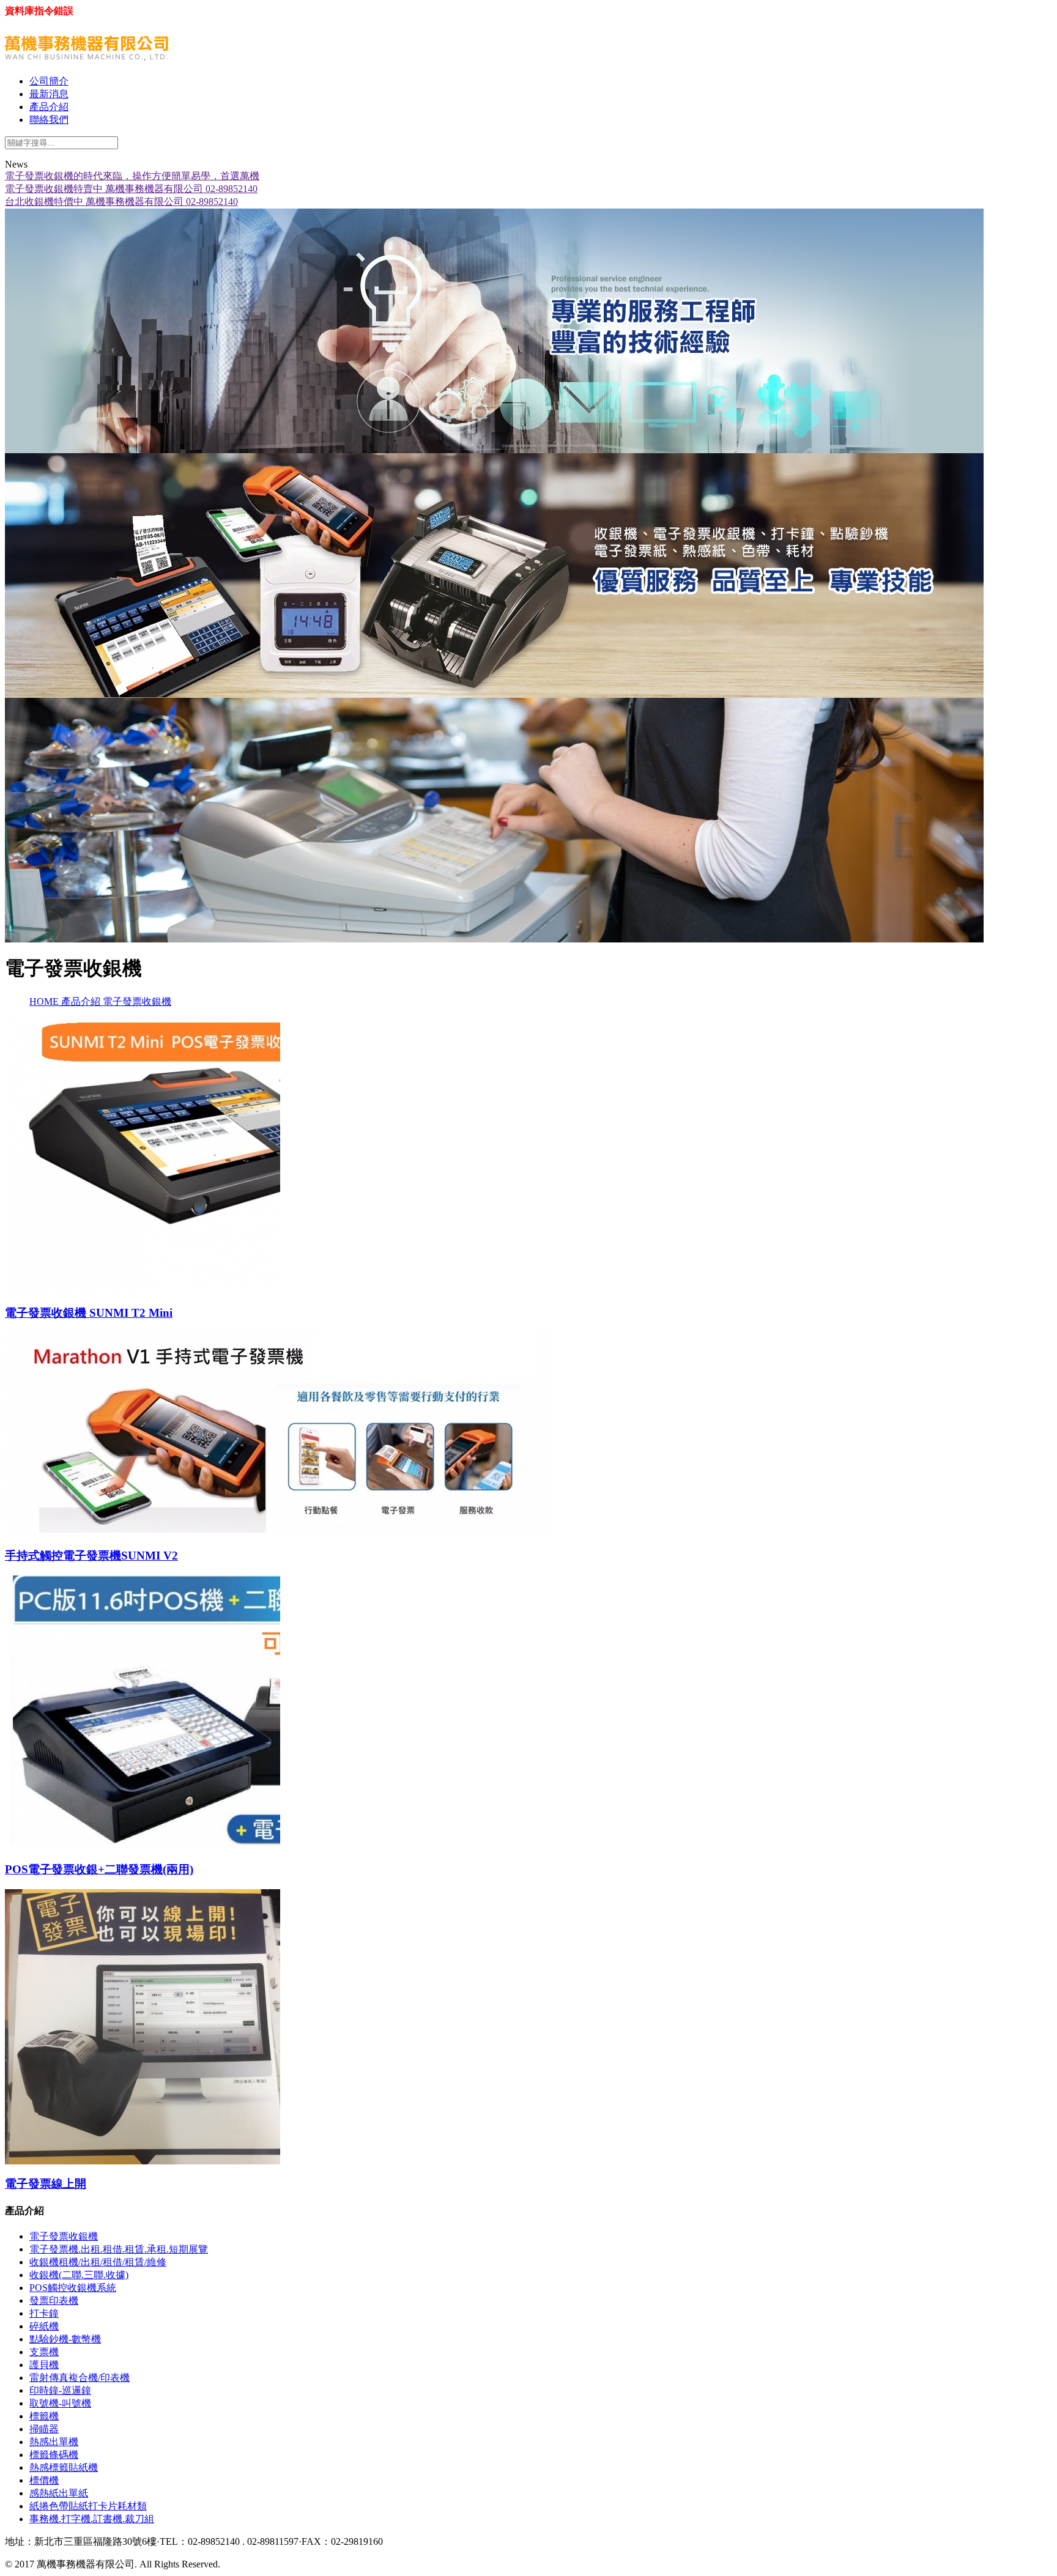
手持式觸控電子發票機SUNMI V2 (91, 1556)
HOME (45, 1001)
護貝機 (44, 2365)
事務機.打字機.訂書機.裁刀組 (92, 2519)
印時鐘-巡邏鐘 (60, 2390)
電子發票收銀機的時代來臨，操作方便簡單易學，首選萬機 (132, 176)
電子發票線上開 (46, 2184)
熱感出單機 (54, 2442)
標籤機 (44, 2416)
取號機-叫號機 (60, 2403)
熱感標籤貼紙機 (64, 2467)
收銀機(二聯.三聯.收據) (79, 2275)
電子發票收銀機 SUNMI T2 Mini (89, 1313)
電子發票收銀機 (137, 1001)
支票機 (44, 2352)
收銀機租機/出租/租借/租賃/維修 (98, 2262)
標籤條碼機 (54, 2455)
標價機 (44, 2480)
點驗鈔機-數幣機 (65, 2339)
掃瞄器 (44, 2429)
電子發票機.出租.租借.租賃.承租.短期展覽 (119, 2249)
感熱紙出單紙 (59, 2493)
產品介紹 (82, 1001)
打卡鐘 (44, 2313)
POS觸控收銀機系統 (73, 2288)
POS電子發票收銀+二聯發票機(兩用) (99, 1869)
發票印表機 (54, 2300)
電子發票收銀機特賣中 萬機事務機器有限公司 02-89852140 (131, 189)
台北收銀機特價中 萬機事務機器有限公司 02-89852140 (121, 202)
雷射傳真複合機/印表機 (80, 2378)
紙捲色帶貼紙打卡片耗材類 (88, 2506)
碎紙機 (44, 2326)
